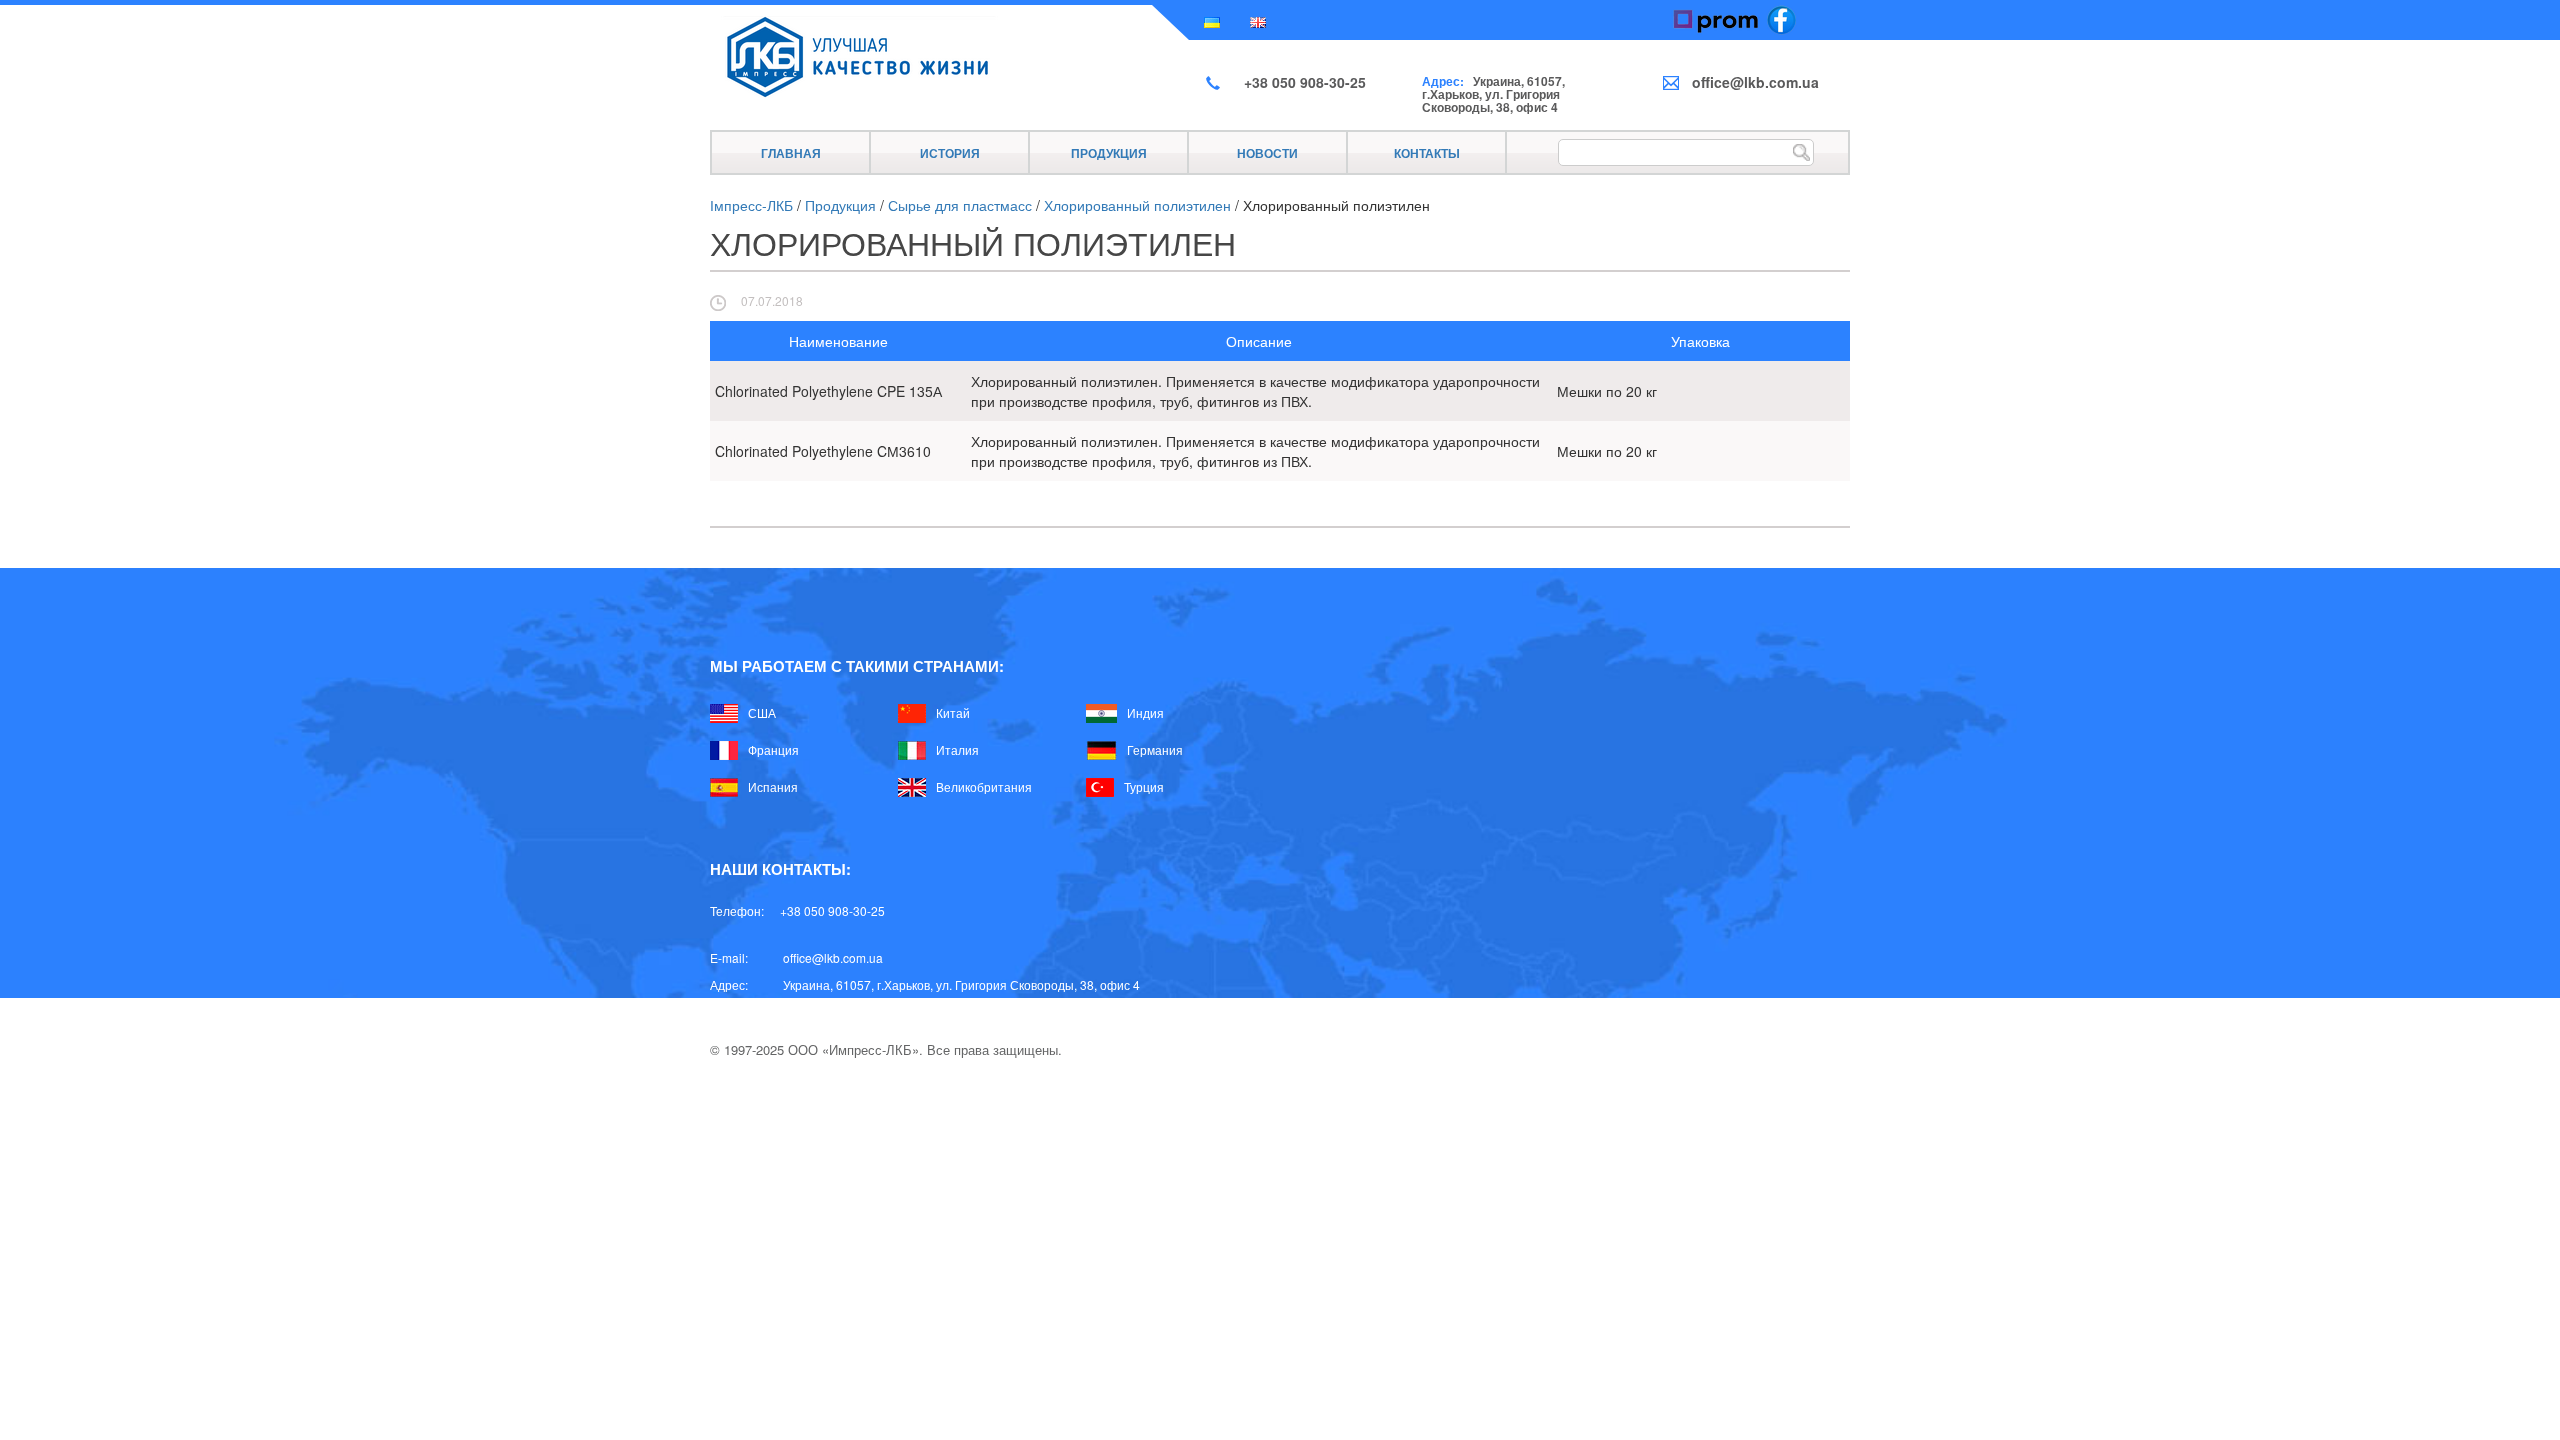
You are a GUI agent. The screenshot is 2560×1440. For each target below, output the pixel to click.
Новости (1267, 153)
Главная (791, 153)
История (950, 153)
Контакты (1427, 153)
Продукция (1109, 153)
